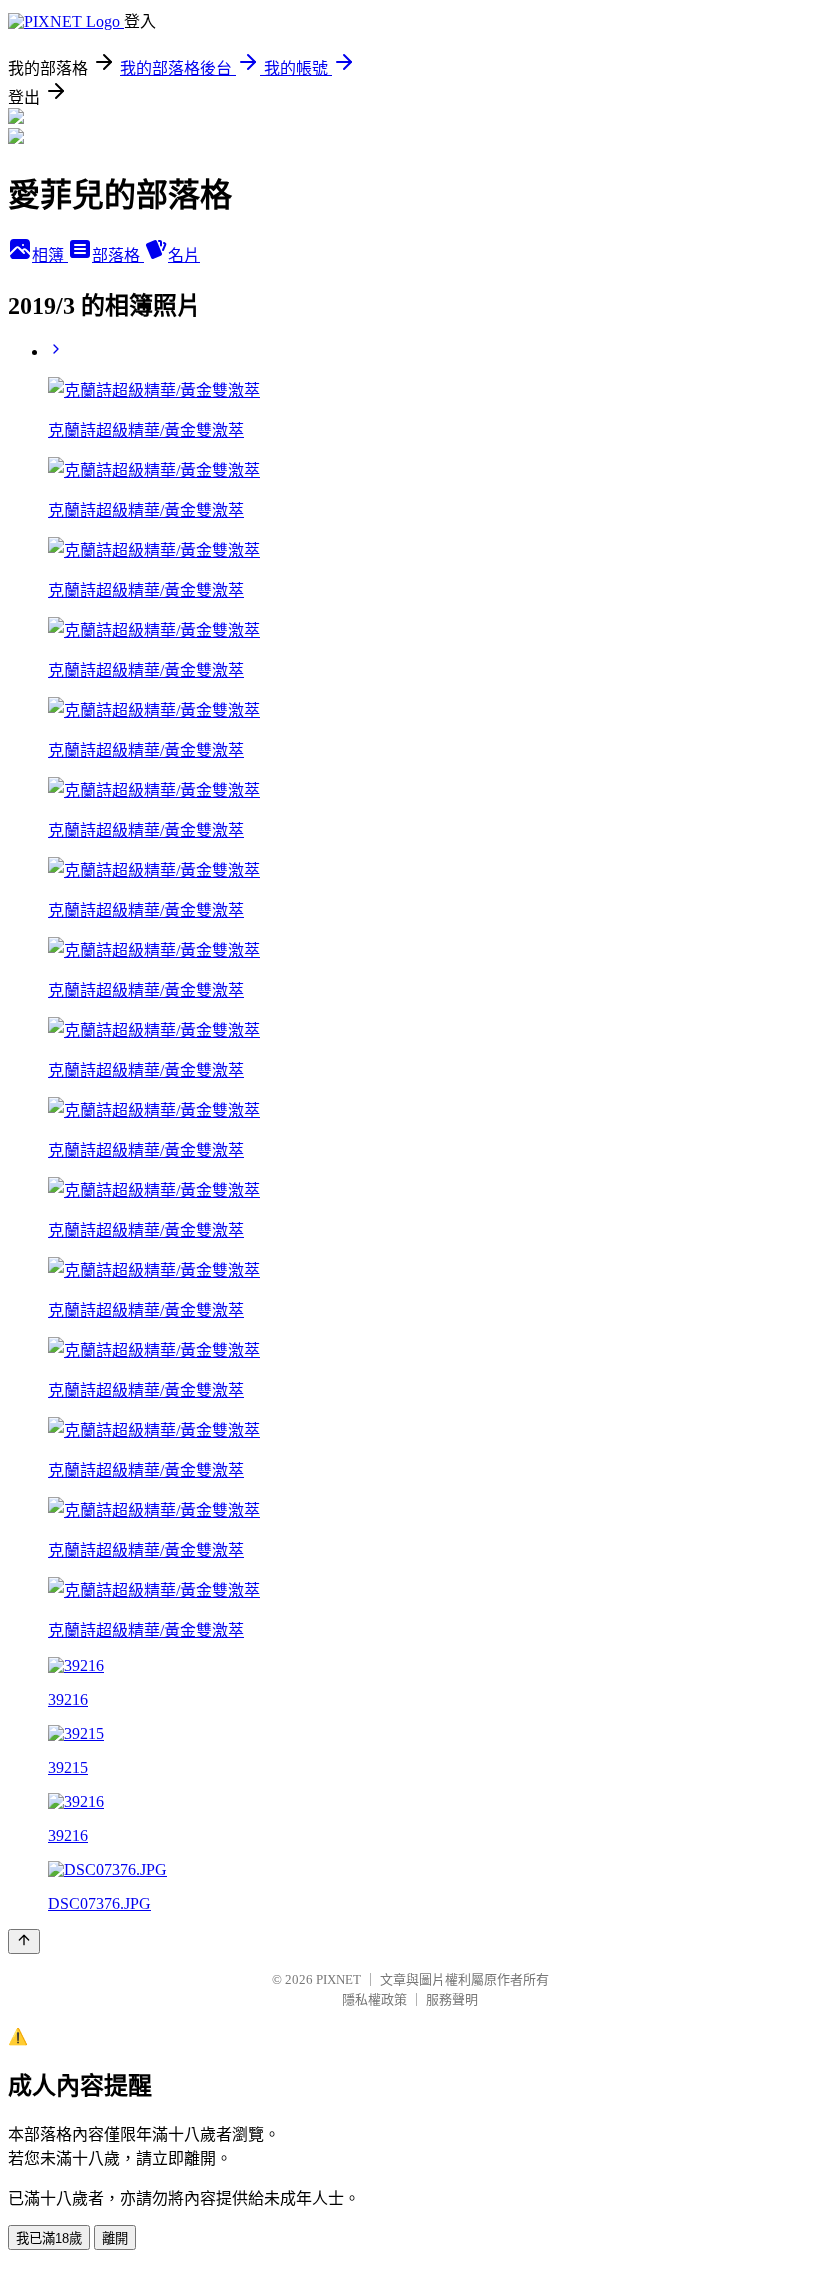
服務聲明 (452, 1999)
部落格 (118, 255)
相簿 (50, 255)
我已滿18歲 (49, 2238)
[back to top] (24, 1941)
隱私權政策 (374, 1999)
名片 (184, 255)
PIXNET (338, 1979)
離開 (115, 2238)
